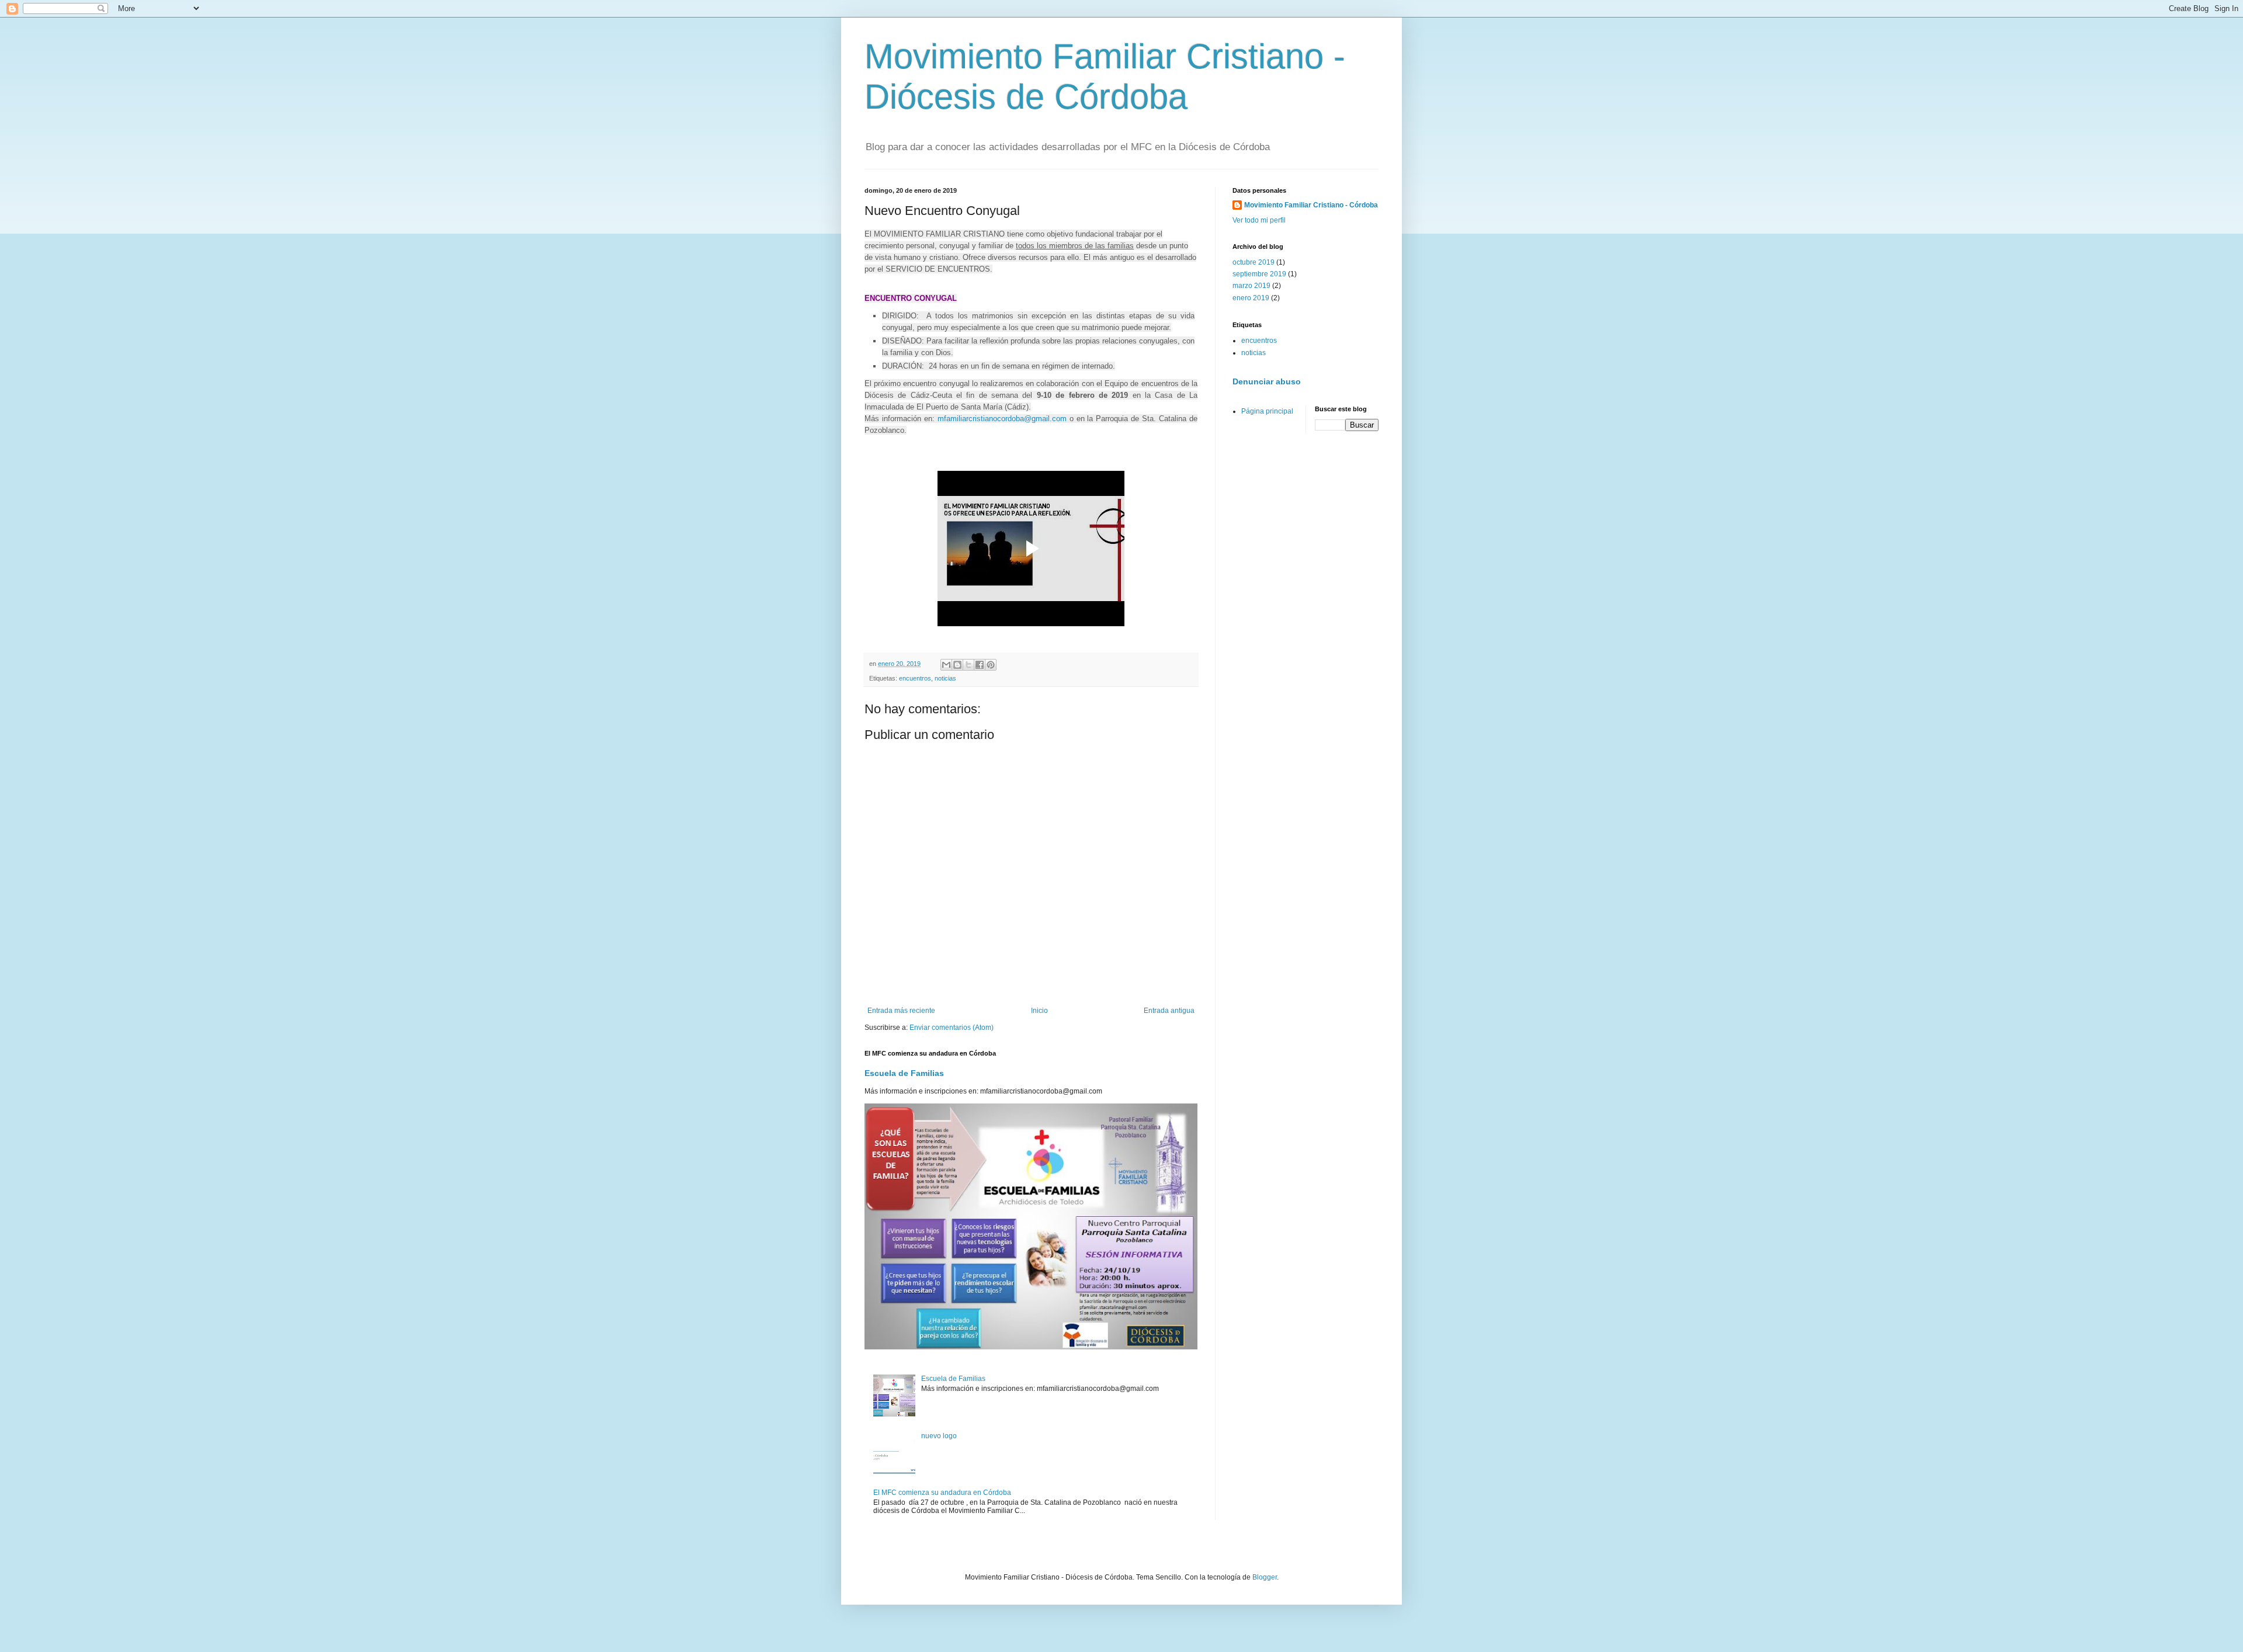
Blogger (1265, 1577)
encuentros (915, 678)
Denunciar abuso (1267, 381)
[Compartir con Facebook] (980, 665)
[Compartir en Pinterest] (991, 665)
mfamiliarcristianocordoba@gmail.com (1002, 419)
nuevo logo (939, 1436)
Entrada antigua (1169, 1011)
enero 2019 (1251, 298)
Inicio (1039, 1011)
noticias (945, 678)
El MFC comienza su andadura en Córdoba (942, 1493)
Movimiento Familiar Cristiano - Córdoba (1311, 205)
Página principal (1267, 411)
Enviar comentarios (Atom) (952, 1028)
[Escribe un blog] (957, 665)
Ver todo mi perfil (1259, 220)
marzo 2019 (1251, 286)
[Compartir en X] (968, 665)
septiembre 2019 (1259, 274)
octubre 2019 (1254, 262)
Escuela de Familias (904, 1073)
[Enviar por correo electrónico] (946, 665)
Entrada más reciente (901, 1011)
